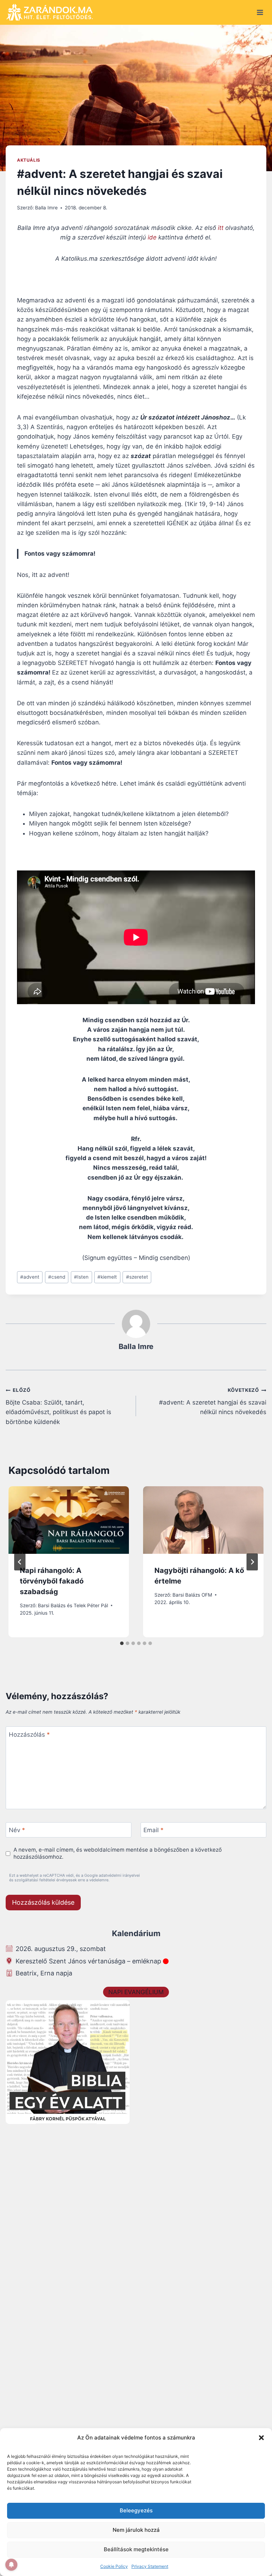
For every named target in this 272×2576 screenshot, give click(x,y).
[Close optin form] (233, 1220)
